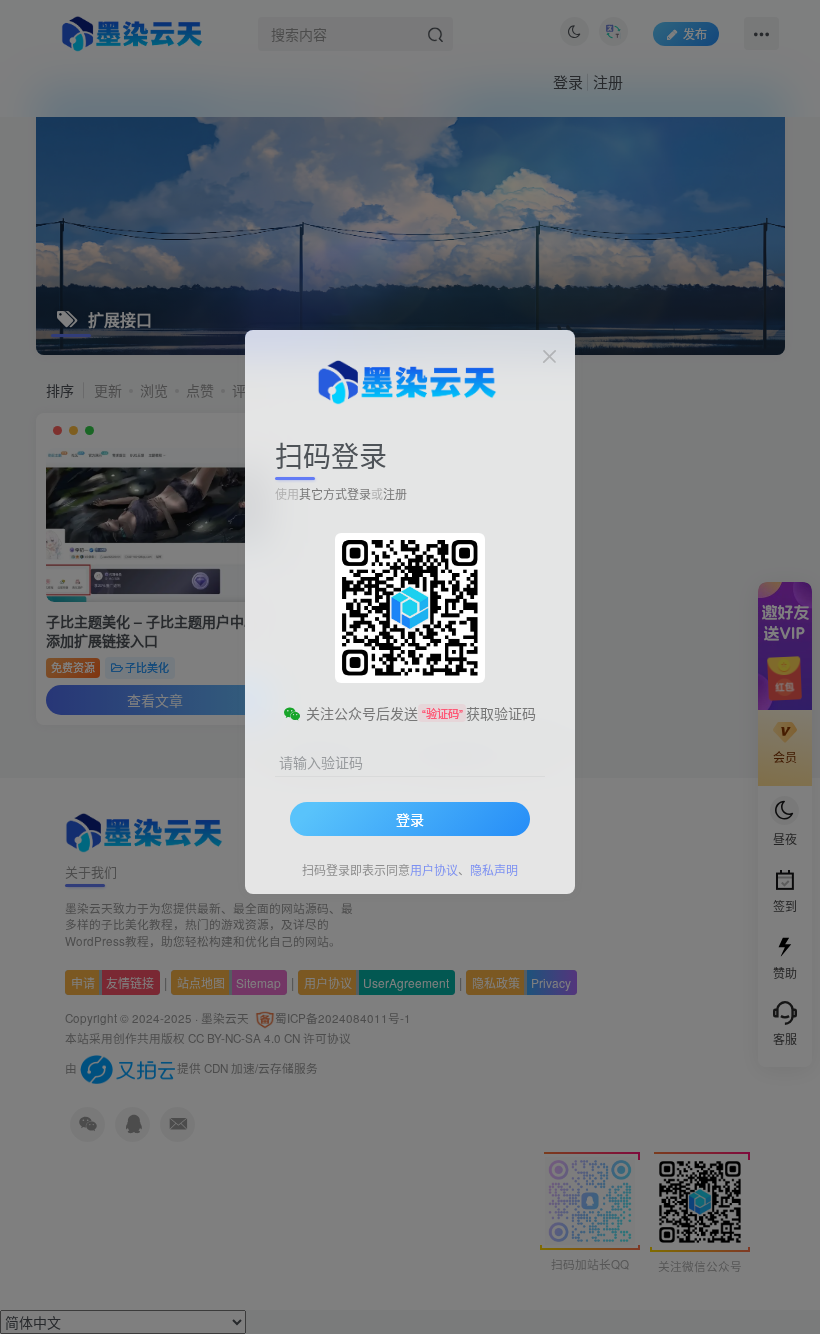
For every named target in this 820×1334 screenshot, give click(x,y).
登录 (410, 819)
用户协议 (434, 869)
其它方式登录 (335, 493)
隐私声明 (494, 869)
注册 (395, 493)
